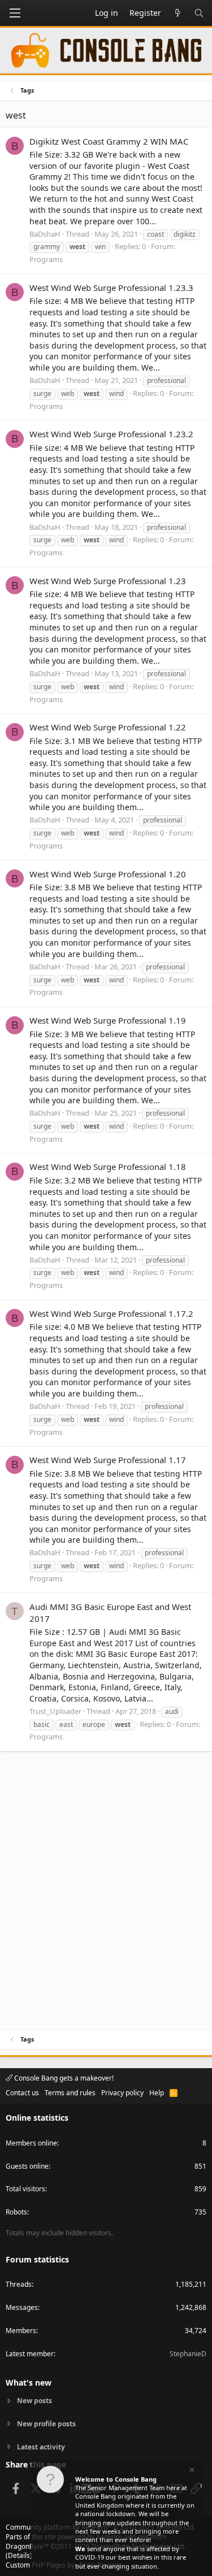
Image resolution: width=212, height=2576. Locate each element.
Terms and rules (70, 2093)
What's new (29, 2383)
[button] (15, 13)
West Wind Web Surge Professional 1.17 (108, 1460)
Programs (46, 259)
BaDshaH (45, 234)
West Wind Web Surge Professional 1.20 (108, 874)
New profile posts (46, 2424)
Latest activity (41, 2447)
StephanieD (188, 2354)
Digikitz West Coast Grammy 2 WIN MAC (109, 141)
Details (19, 2555)
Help (157, 2093)
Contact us (22, 2093)
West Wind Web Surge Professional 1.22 (108, 727)
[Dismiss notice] (191, 2471)
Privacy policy (122, 2093)
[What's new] (178, 13)
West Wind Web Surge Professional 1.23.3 (111, 288)
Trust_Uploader (55, 1711)
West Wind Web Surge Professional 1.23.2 (111, 434)
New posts (34, 2401)
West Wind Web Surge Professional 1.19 (108, 1020)
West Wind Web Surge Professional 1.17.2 (111, 1313)
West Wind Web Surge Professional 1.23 (108, 581)
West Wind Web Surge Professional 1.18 (108, 1167)
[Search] (199, 13)
